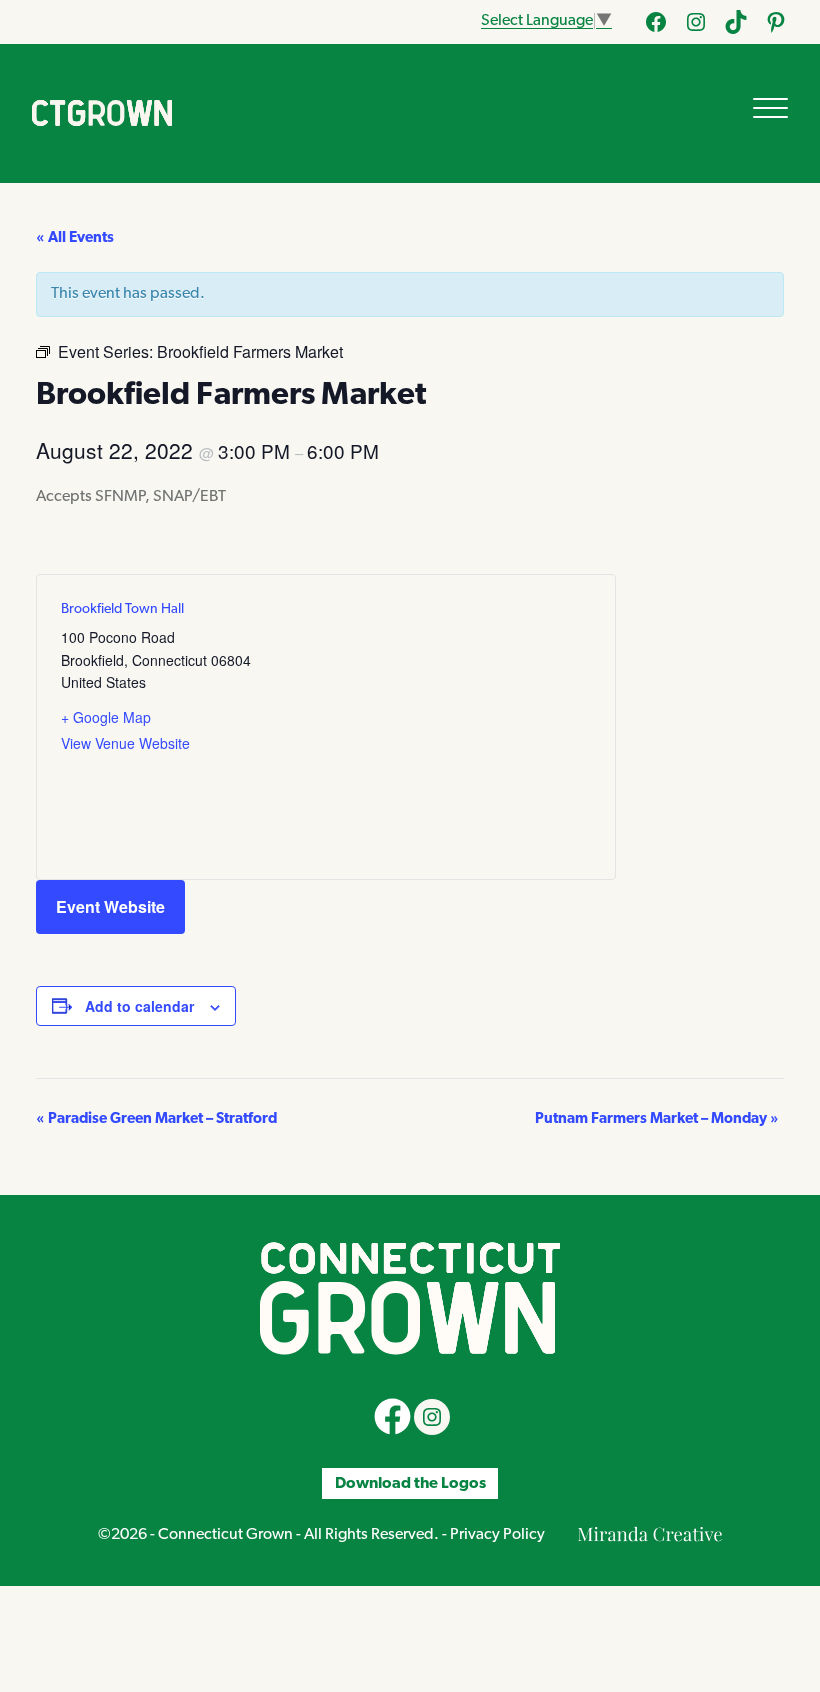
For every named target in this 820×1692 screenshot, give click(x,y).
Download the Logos (410, 1483)
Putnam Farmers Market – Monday (657, 1119)
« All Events (75, 238)
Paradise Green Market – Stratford (156, 1119)
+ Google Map (106, 717)
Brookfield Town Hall (122, 609)
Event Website (110, 906)
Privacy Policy (497, 1535)
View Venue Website (125, 743)
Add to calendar (139, 1006)
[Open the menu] (770, 108)
